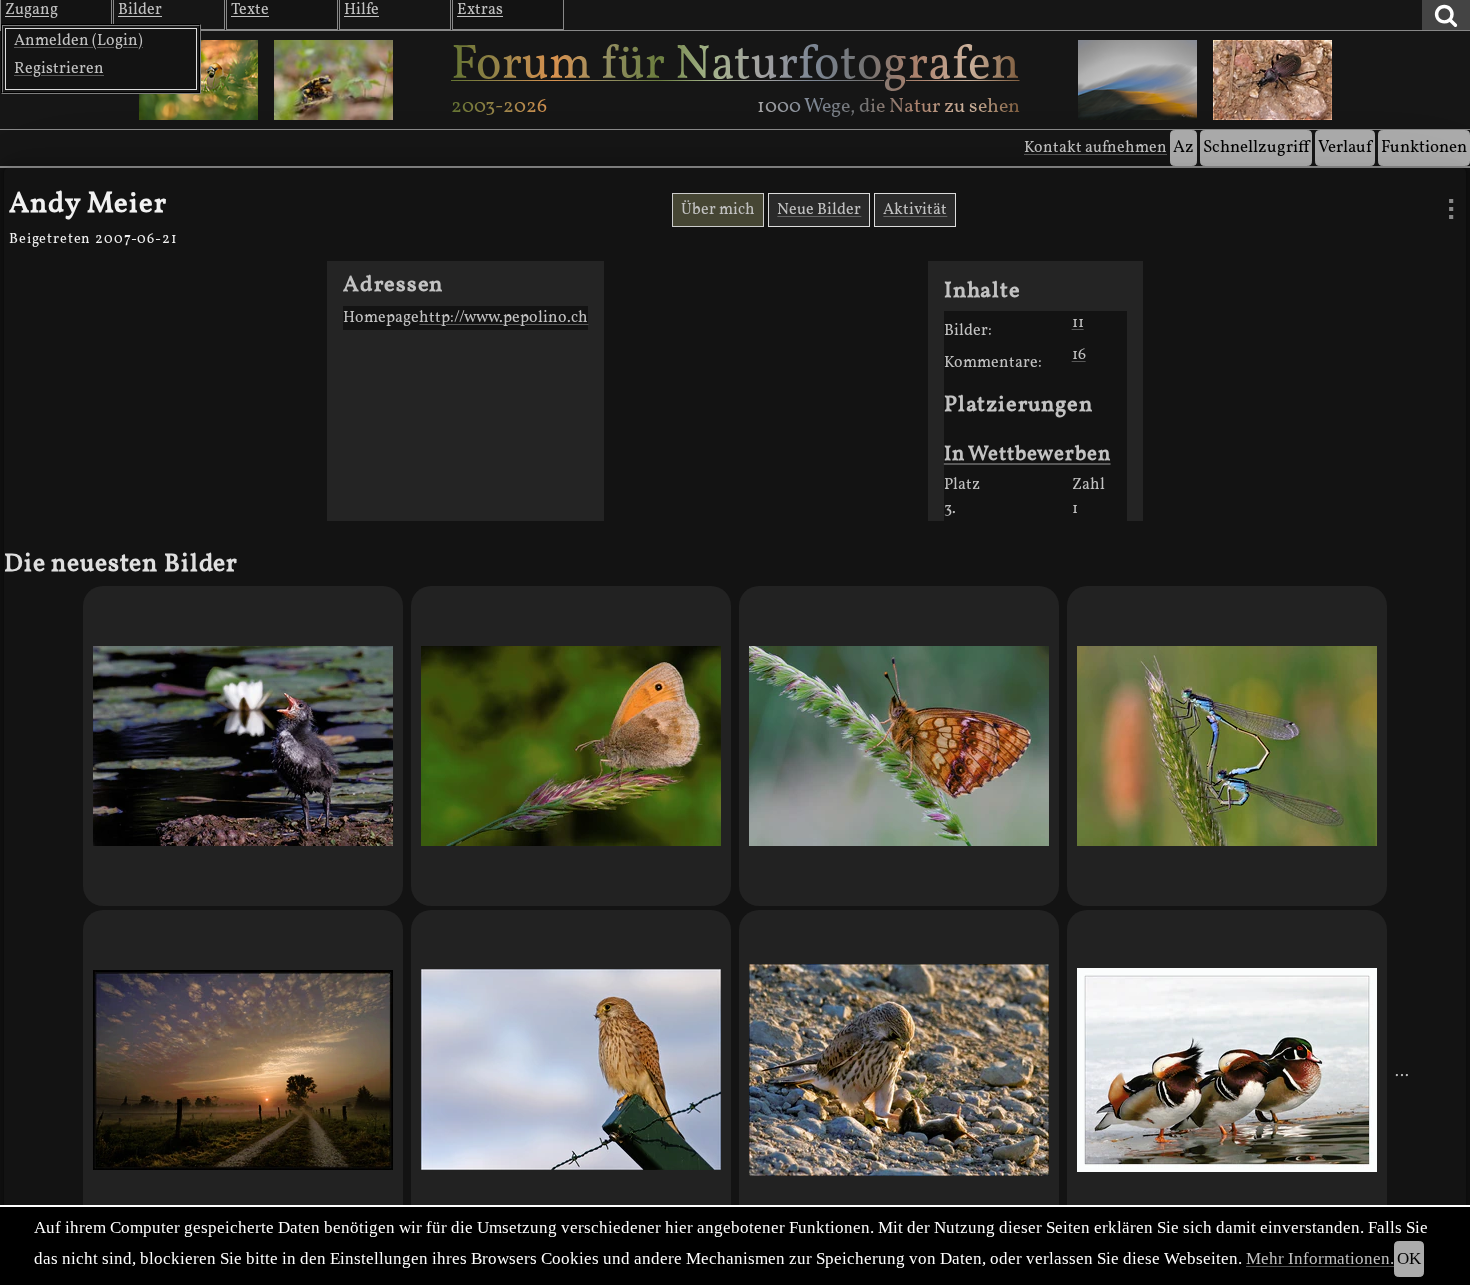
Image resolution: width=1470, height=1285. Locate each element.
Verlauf (1345, 147)
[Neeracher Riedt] (243, 1070)
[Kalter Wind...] (1227, 1070)
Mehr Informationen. (1320, 1258)
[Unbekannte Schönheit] (899, 746)
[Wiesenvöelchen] (571, 746)
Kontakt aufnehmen (1095, 148)
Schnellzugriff (1256, 147)
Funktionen (1424, 147)
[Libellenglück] (1227, 746)
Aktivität (915, 210)
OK (1409, 1258)
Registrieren (59, 69)
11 (1078, 323)
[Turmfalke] (571, 1070)
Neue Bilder (819, 210)
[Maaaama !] (243, 746)
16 (1079, 355)
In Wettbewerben (1027, 454)
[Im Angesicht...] (899, 1070)
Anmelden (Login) (78, 41)
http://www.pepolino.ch (503, 318)
